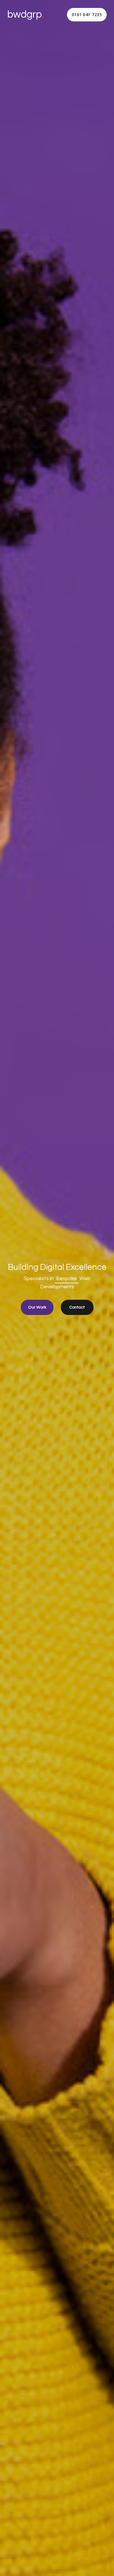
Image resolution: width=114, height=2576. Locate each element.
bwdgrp (26, 15)
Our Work (37, 1307)
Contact (77, 1307)
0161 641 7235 (87, 15)
